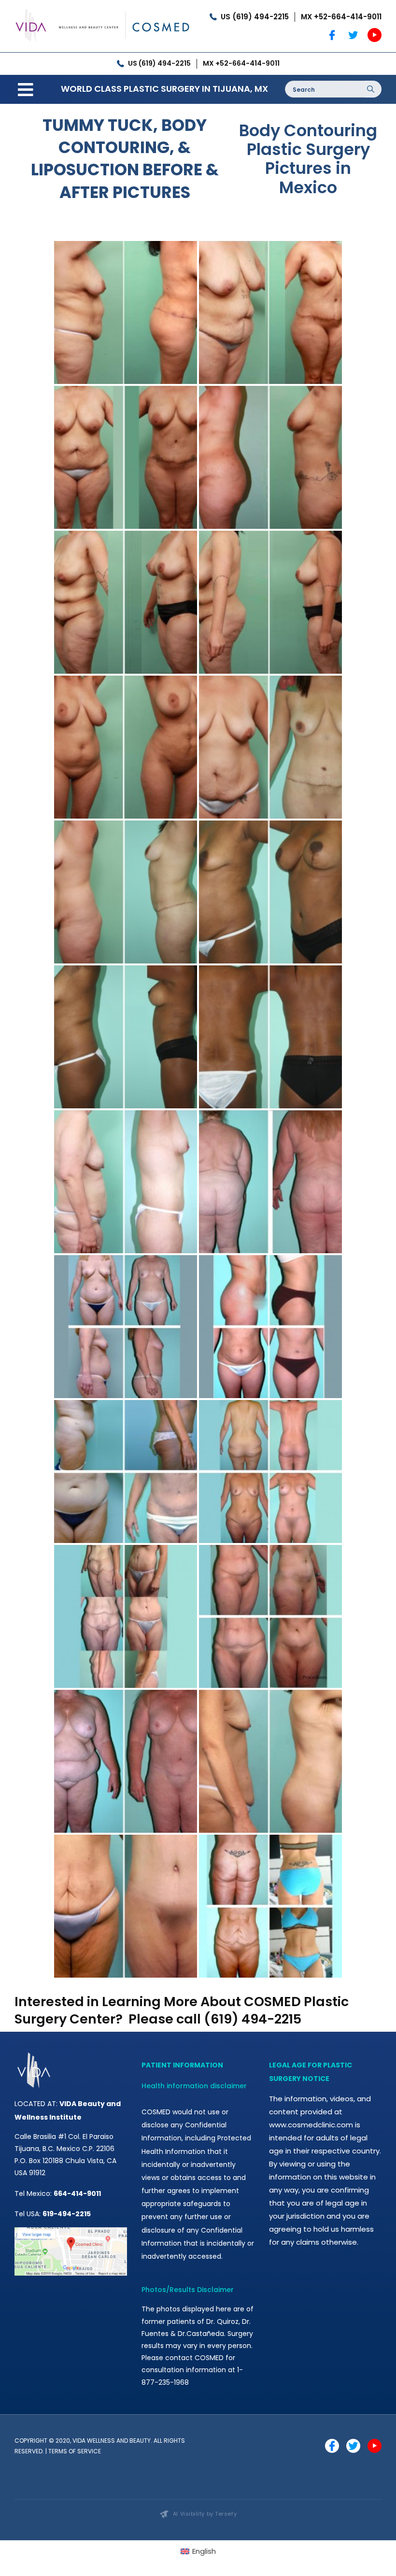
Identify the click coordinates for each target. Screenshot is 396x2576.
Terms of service (75, 2451)
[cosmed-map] (71, 2231)
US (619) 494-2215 (255, 17)
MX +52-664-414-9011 (341, 17)
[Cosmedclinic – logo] (103, 8)
